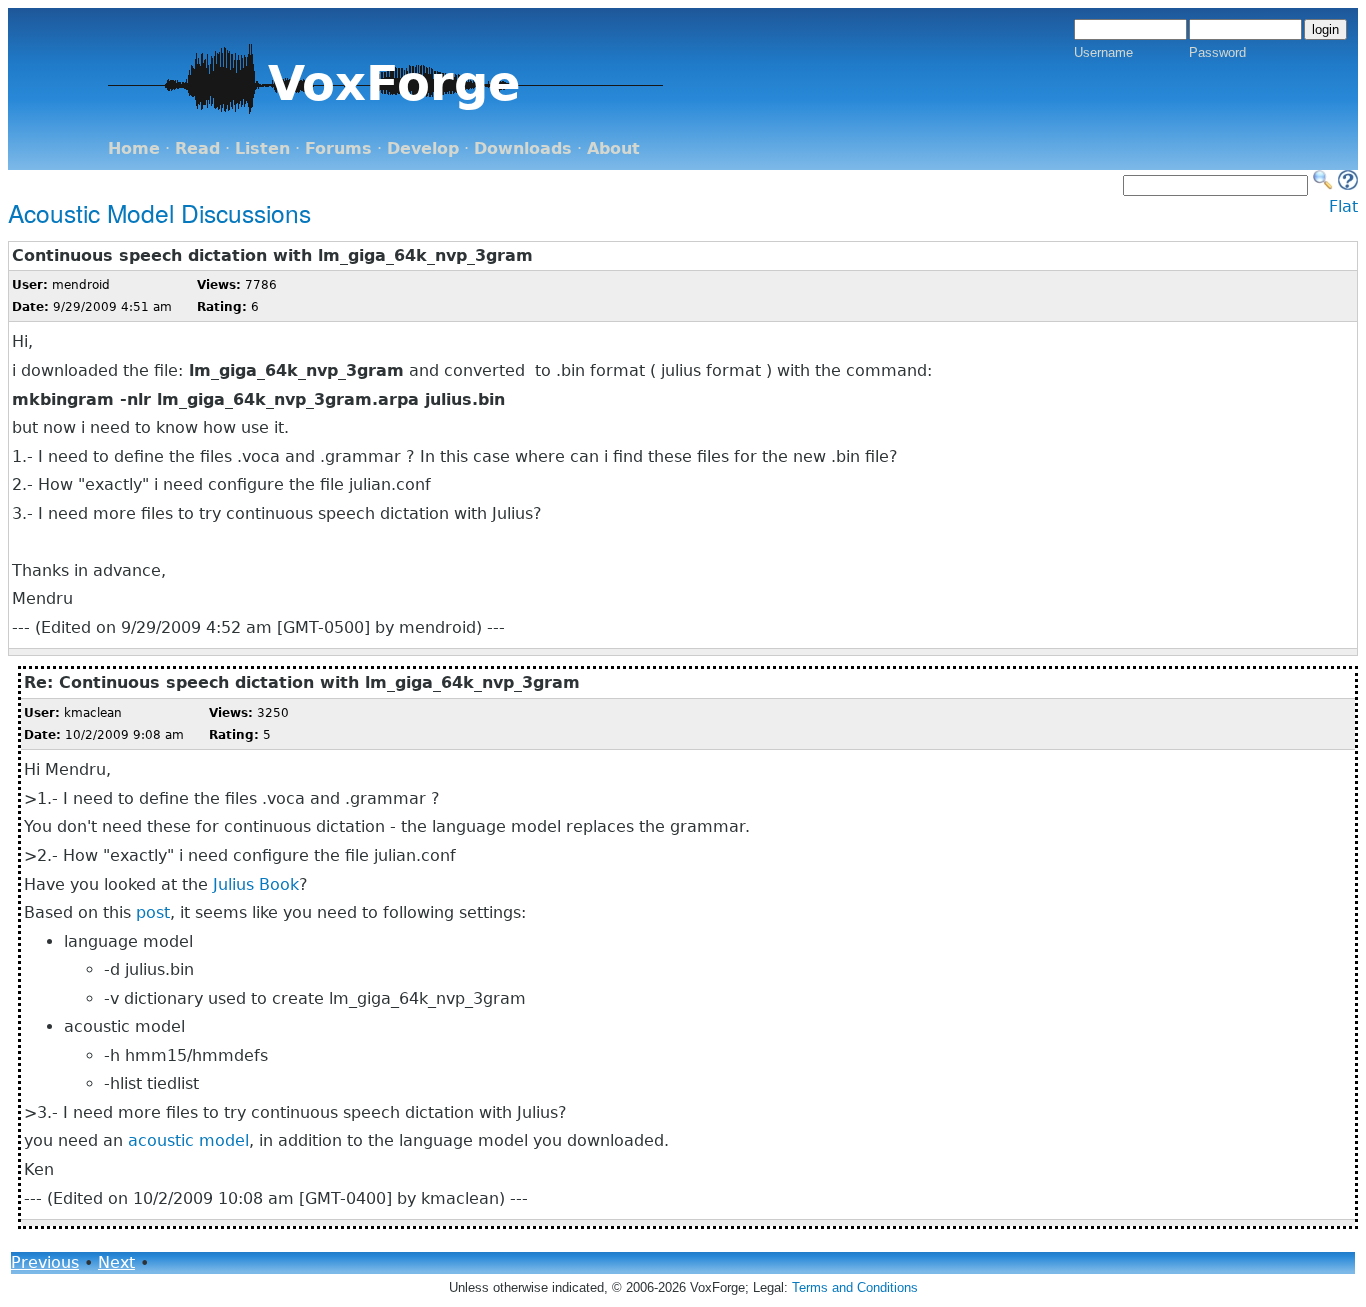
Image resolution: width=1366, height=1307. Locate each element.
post (153, 912)
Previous (45, 1262)
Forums (338, 148)
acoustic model (188, 1140)
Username (1103, 52)
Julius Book (256, 884)
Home (134, 148)
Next (116, 1262)
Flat (1343, 206)
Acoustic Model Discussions (159, 212)
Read (197, 148)
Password (1217, 52)
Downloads (523, 148)
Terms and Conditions (855, 1287)
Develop (423, 148)
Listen (262, 148)
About (613, 148)
